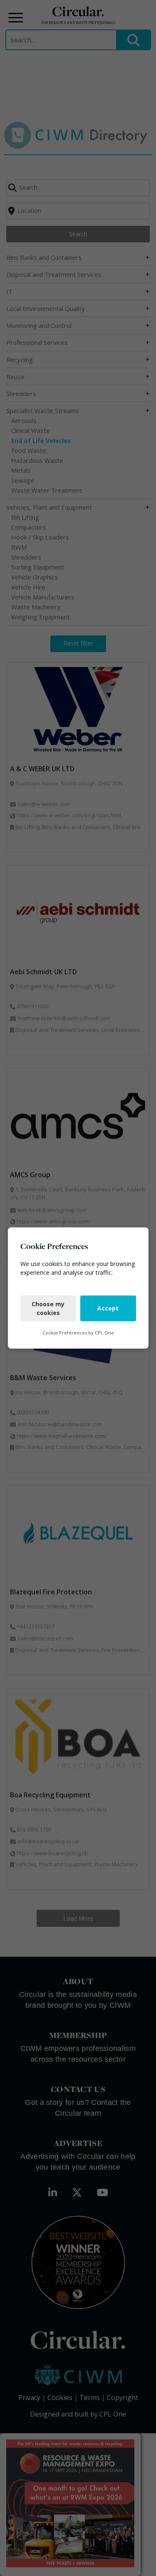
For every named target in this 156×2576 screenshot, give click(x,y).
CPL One (104, 1333)
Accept (108, 1308)
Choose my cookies (48, 1308)
